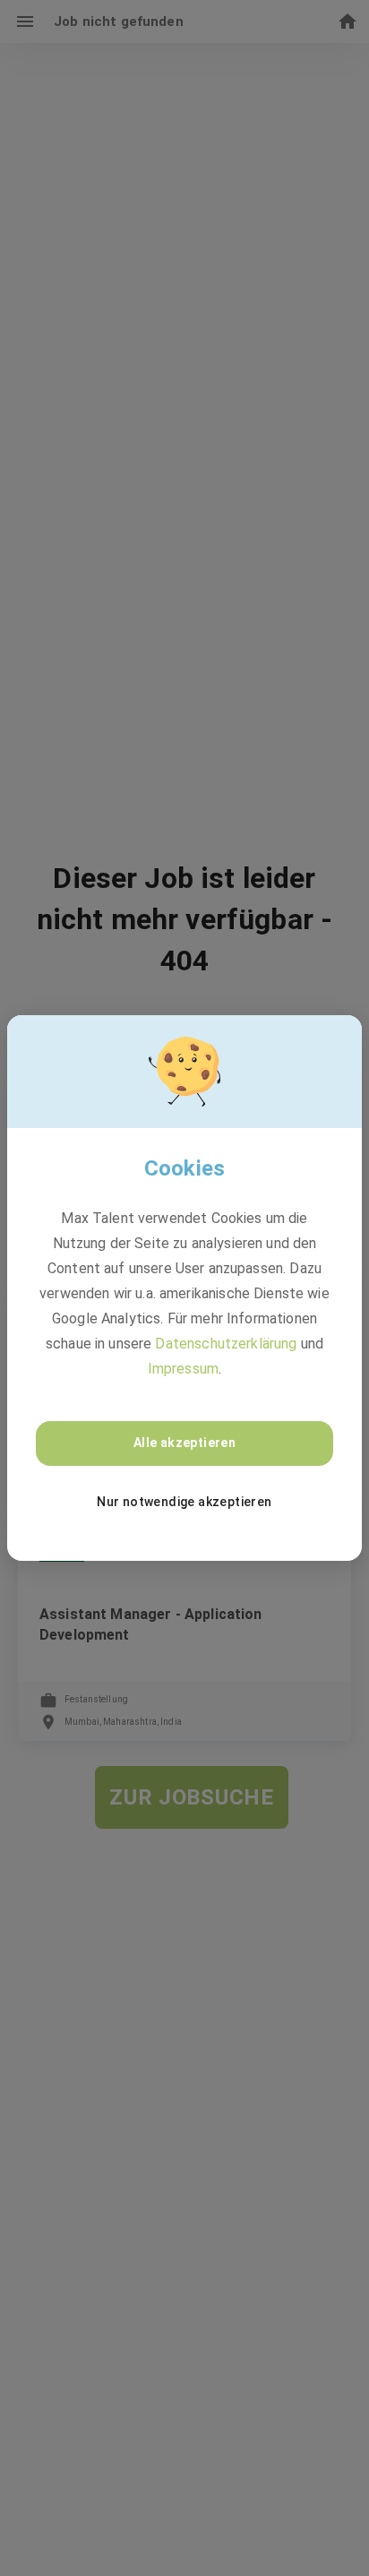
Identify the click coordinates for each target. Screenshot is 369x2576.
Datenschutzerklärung (226, 1344)
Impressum (183, 1369)
